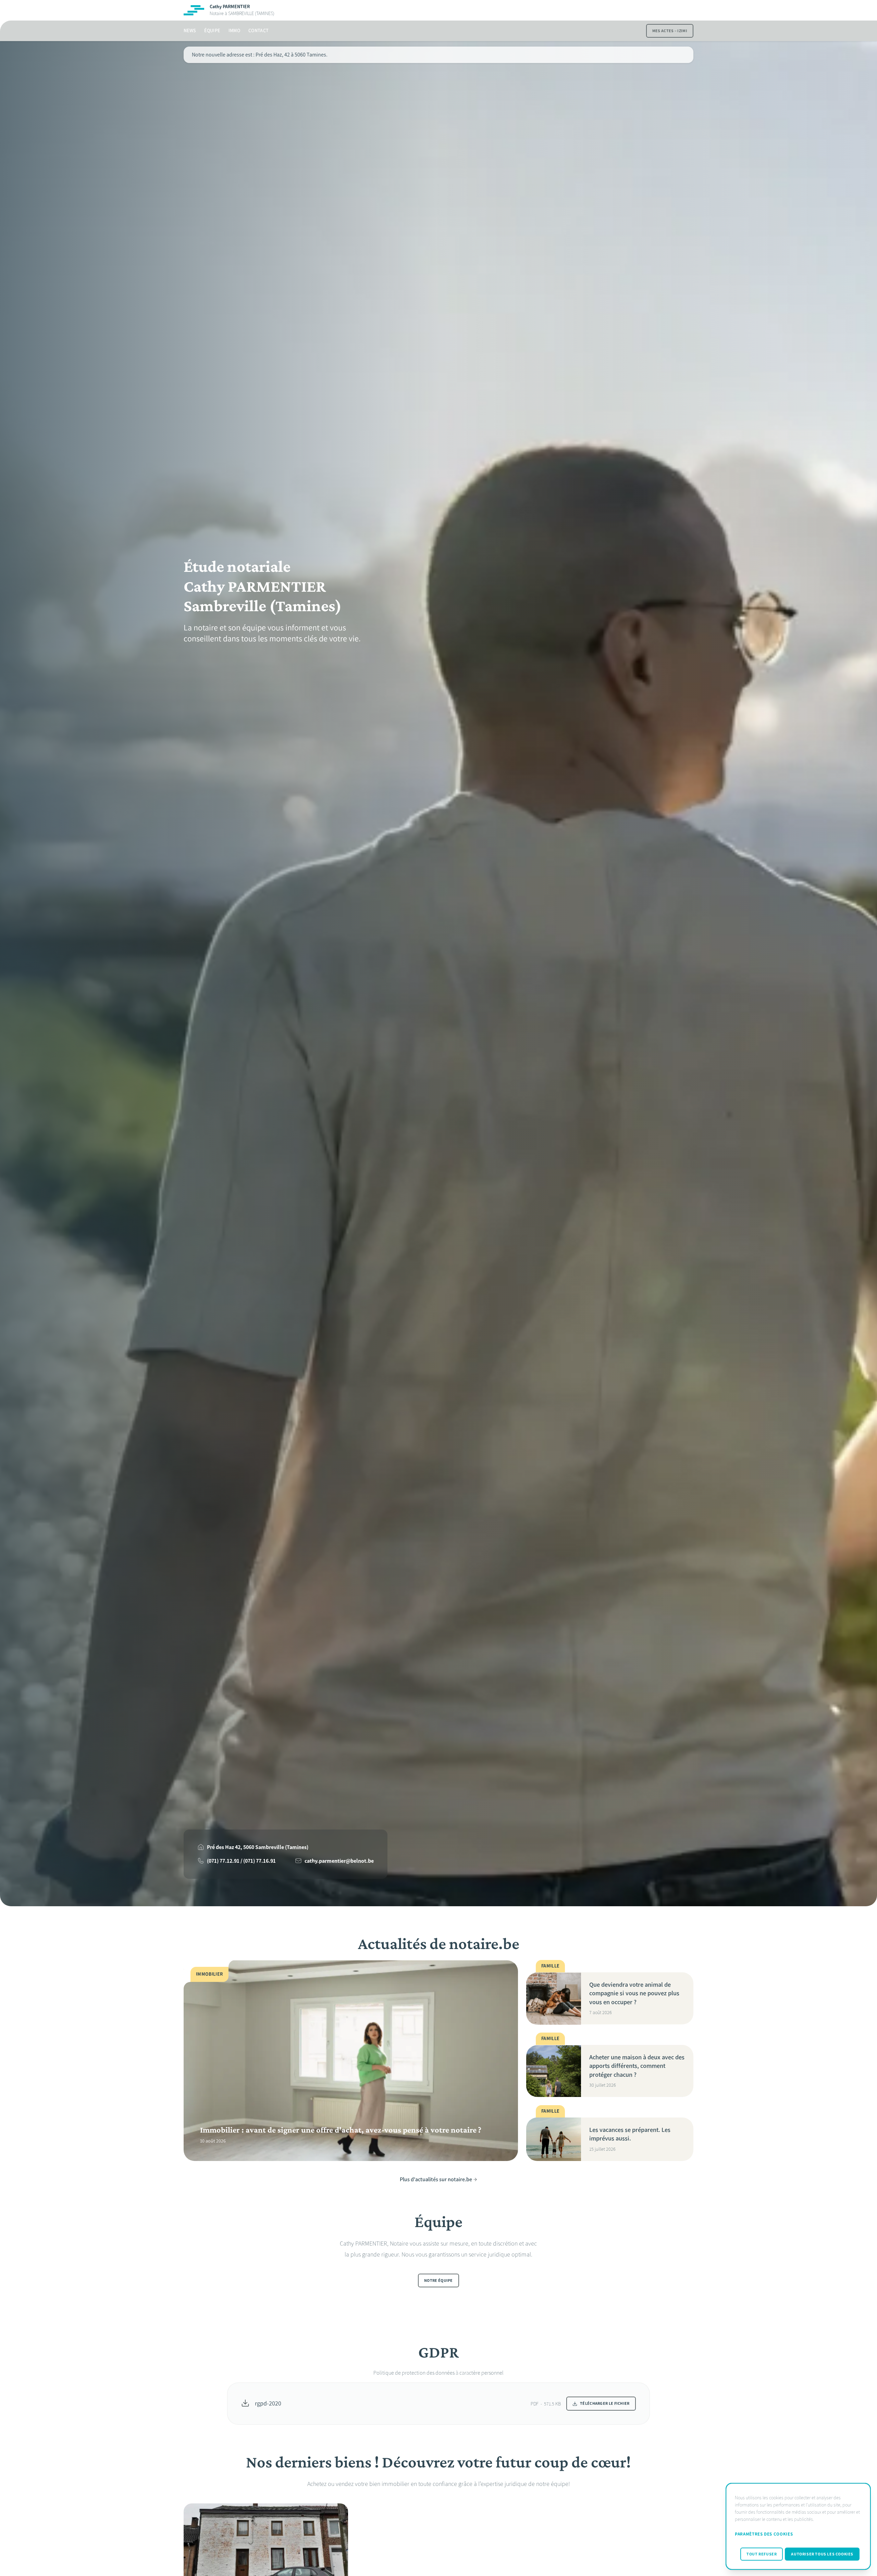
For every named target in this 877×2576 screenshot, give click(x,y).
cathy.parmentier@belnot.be (339, 1861)
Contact (258, 31)
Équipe (212, 31)
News (190, 31)
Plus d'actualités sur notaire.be (436, 2179)
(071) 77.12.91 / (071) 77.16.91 (241, 1861)
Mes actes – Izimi (670, 31)
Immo (234, 31)
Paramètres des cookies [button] (764, 2534)
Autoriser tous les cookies (822, 2554)
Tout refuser (762, 2554)
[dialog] (798, 2526)
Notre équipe (438, 2281)
